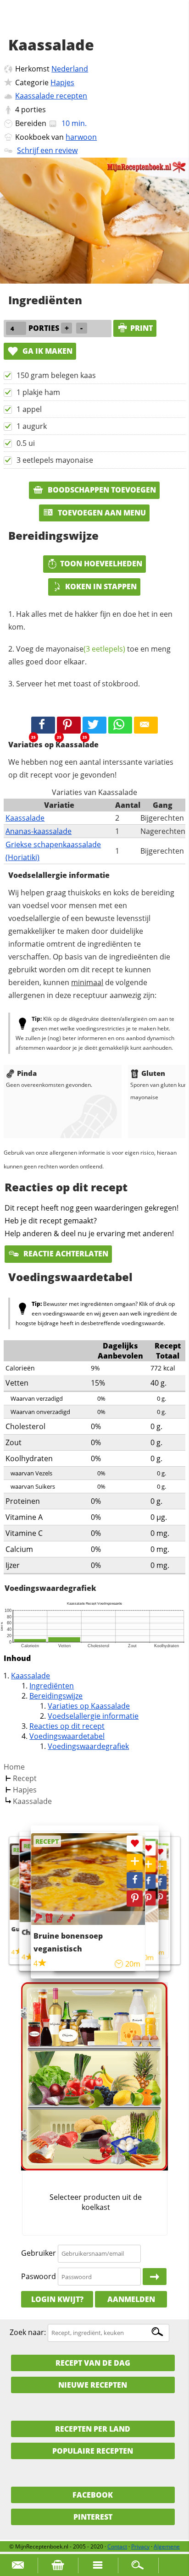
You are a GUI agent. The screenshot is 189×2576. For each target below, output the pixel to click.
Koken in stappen (101, 586)
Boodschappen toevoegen (101, 490)
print (142, 328)
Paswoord (39, 2276)
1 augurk (32, 426)
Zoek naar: (28, 2332)
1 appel (29, 409)
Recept (25, 1778)
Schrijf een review (47, 150)
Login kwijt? (57, 2299)
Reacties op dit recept (67, 1726)
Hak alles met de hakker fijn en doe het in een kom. (90, 620)
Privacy (140, 2546)
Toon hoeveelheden (101, 564)
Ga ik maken (47, 351)
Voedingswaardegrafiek (88, 1746)
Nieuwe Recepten (93, 2385)
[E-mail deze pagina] (146, 725)
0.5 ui (26, 443)
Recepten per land (93, 2429)
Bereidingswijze (56, 1696)
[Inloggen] (155, 2277)
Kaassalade (25, 818)
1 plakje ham (38, 392)
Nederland (70, 69)
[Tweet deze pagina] (94, 725)
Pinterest (93, 2517)
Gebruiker (39, 2253)
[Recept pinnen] (160, 1898)
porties (33, 110)
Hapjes (62, 82)
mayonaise (86, 649)
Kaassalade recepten (51, 96)
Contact (117, 2546)
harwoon (81, 137)
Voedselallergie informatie (93, 1716)
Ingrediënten (52, 1686)
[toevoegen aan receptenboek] (160, 1867)
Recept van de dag (93, 2363)
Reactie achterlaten (65, 1254)
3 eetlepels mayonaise (55, 460)
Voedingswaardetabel (67, 1736)
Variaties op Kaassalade (89, 1706)
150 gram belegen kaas (56, 375)
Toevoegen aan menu (101, 513)
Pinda (27, 1073)
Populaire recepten (93, 2451)
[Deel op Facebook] (160, 1883)
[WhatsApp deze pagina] (120, 725)
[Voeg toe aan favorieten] (160, 1852)
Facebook (93, 2495)
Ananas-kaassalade (39, 831)
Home (14, 1767)
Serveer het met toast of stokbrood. (78, 684)
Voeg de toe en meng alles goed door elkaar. (89, 655)
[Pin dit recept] (69, 725)
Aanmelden (131, 2299)
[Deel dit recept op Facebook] (43, 725)
